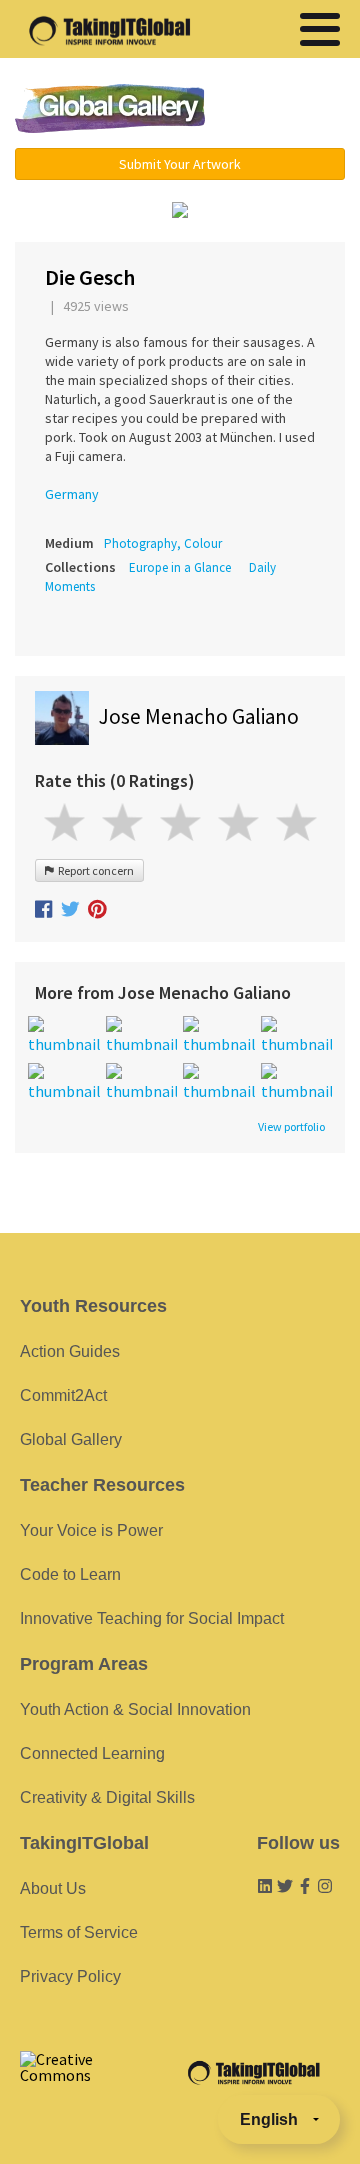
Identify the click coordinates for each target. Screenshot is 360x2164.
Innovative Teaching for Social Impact (152, 1618)
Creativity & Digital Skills (107, 1797)
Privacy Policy (70, 1976)
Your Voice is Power (91, 1530)
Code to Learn (70, 1574)
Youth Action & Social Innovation (135, 1709)
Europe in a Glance (180, 567)
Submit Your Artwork (180, 164)
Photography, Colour (163, 543)
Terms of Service (79, 1932)
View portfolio (291, 1127)
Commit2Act (63, 1395)
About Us (53, 1888)
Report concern (94, 870)
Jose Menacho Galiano (199, 716)
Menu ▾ (285, 110)
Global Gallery (110, 108)
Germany (72, 494)
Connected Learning (92, 1753)
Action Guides (70, 1351)
